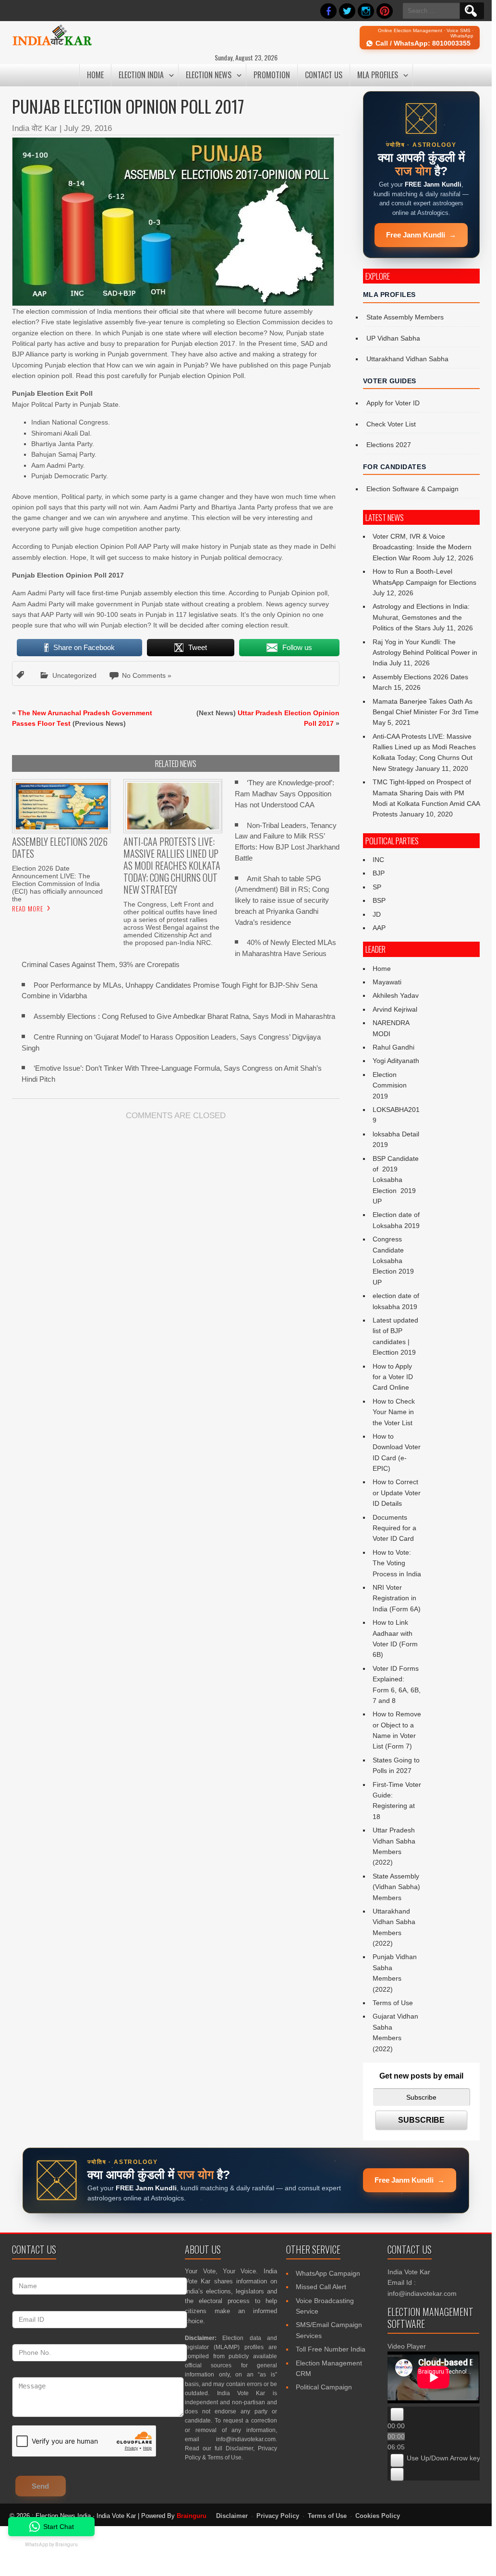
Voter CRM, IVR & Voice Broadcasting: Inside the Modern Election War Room (422, 547)
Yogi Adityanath (396, 1061)
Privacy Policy (278, 2516)
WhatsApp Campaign (328, 2273)
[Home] (52, 44)
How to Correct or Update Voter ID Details (397, 1493)
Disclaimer (239, 2448)
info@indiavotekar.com (246, 2439)
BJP (379, 873)
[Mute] (397, 2460)
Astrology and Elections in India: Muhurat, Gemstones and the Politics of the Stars (421, 617)
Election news (209, 75)
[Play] (397, 2414)
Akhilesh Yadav (396, 995)
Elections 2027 (389, 445)
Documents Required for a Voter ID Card (394, 1528)
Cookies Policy (378, 2516)
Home (95, 75)
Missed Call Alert (321, 2287)
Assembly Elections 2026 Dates (420, 677)
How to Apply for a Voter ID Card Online (393, 1377)
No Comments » (147, 675)
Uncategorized (74, 675)
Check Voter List (391, 424)
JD (377, 914)
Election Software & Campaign (412, 489)
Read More (28, 909)
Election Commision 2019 (390, 1085)
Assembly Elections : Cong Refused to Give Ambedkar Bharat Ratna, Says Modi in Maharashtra (184, 1016)
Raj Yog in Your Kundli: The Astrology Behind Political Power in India (425, 653)
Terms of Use (393, 2003)
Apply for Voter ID (393, 403)
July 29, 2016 (88, 128)
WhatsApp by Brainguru (51, 2545)
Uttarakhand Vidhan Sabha (407, 359)
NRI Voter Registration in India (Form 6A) (397, 1598)
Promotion (272, 75)
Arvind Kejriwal (395, 1009)
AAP (379, 928)
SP (377, 887)
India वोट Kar (35, 128)
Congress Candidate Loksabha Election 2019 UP (393, 1261)
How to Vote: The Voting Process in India (397, 1563)
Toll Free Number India (331, 2349)
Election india (141, 75)
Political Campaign (324, 2387)
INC (378, 860)
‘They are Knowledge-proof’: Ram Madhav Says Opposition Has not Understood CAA (284, 794)
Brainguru (192, 2516)
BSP (379, 900)
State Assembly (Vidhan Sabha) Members (396, 1887)
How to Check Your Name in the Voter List (394, 1412)
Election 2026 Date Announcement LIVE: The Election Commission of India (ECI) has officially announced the (57, 884)
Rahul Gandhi (393, 1047)
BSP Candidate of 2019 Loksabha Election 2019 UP (397, 1180)
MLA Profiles (378, 75)
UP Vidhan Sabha (393, 338)
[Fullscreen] (397, 2474)
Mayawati (387, 982)
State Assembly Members (405, 317)
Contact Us (324, 75)
